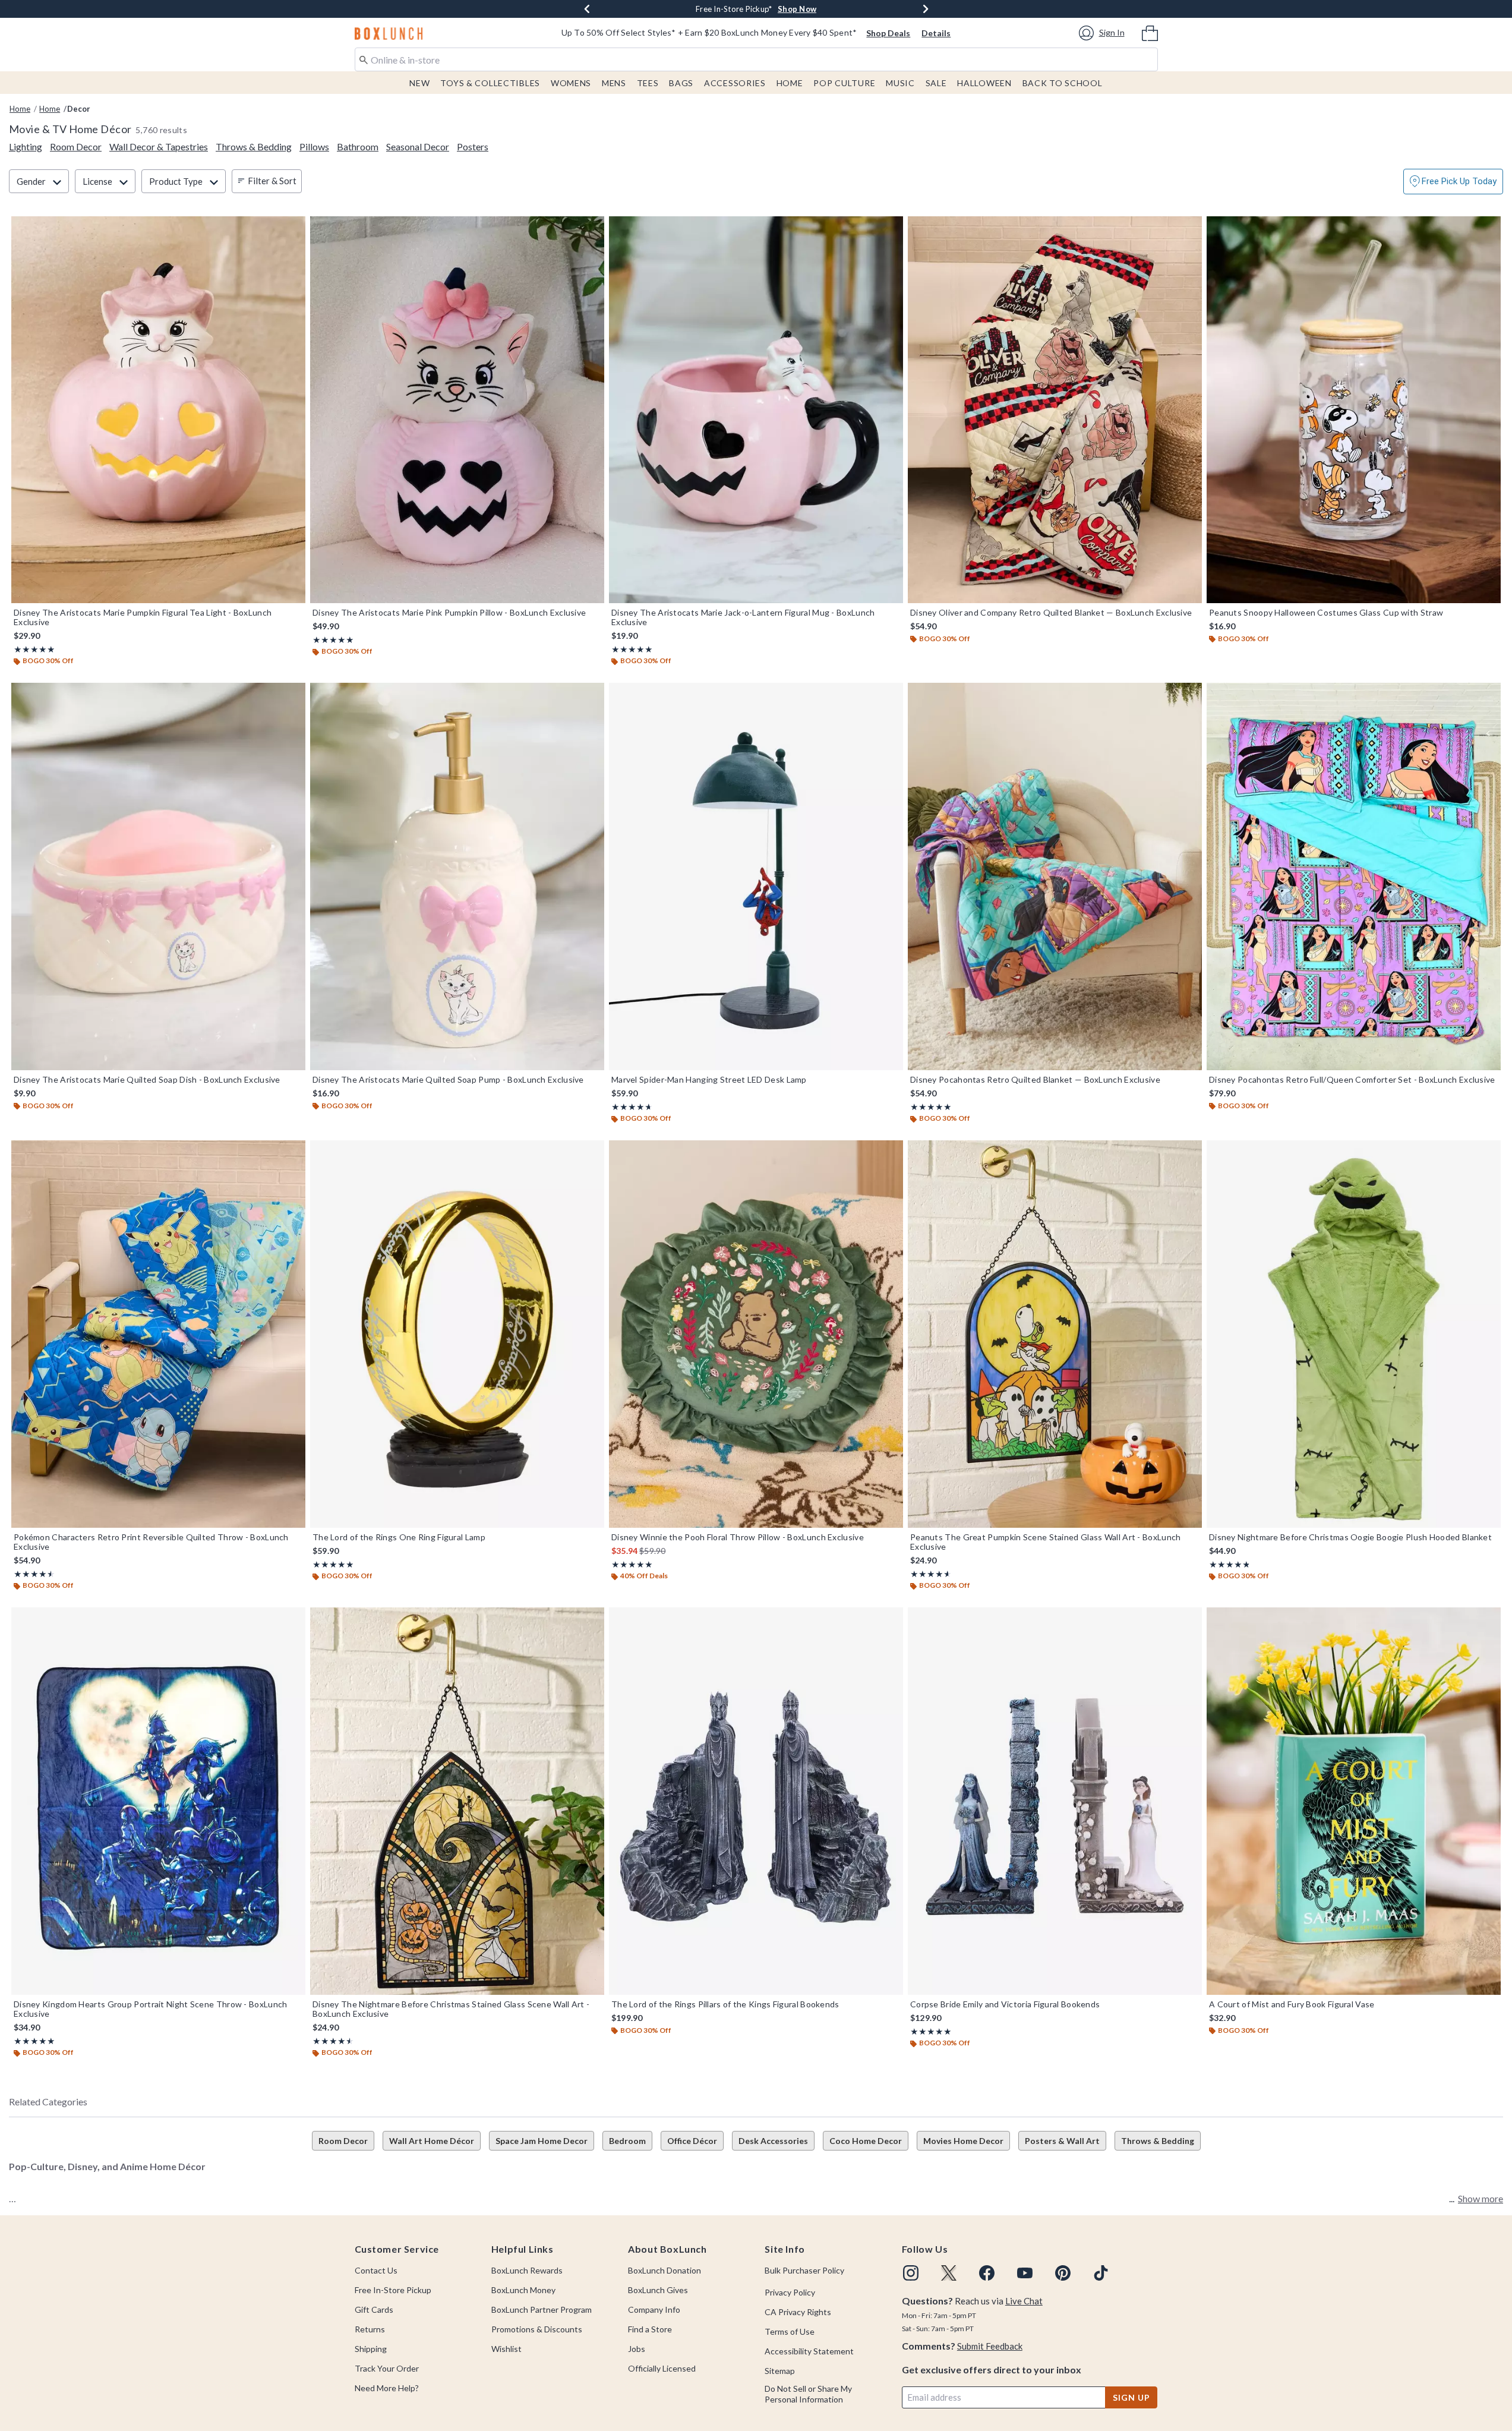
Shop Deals (888, 33)
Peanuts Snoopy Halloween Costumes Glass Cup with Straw (1326, 613)
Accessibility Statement (809, 2351)
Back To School (1063, 83)
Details (936, 33)
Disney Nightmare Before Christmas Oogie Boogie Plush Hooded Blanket (1350, 1537)
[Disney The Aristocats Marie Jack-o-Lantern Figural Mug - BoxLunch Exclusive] (756, 410)
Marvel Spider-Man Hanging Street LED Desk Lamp (709, 1080)
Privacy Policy (790, 2292)
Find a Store (650, 2329)
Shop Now (833, 9)
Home (790, 83)
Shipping (371, 2349)
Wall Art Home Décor (432, 2141)
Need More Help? (387, 2388)
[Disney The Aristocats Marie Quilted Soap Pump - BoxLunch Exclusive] (457, 876)
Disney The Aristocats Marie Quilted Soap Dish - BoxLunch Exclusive (147, 1080)
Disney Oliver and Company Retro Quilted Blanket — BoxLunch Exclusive (1051, 613)
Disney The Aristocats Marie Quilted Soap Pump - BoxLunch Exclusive (448, 1080)
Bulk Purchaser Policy (804, 2270)
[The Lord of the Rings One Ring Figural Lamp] (457, 1334)
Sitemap (780, 2371)
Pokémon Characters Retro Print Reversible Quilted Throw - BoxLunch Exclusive (151, 1542)
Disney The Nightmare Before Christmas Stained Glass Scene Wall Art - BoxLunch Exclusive (451, 2009)
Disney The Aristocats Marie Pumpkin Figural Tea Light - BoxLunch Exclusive (143, 617)
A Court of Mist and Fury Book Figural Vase (1292, 2004)
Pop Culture (844, 83)
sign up (1131, 2397)
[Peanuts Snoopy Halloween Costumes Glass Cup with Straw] (1354, 410)
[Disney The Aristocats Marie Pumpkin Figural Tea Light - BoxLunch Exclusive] (158, 410)
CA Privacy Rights (798, 2312)
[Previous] (587, 9)
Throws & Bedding (1158, 2141)
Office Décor (692, 2141)
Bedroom (627, 2141)
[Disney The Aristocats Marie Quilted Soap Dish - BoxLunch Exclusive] (158, 876)
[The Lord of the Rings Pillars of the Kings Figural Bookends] (756, 1801)
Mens (614, 83)
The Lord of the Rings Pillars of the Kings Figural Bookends (725, 2004)
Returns (370, 2329)
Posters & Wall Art (1062, 2141)
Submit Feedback (990, 2346)
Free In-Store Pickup (393, 2290)
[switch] (1453, 182)
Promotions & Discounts (537, 2329)
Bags (681, 83)
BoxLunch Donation (665, 2270)
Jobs (637, 2349)
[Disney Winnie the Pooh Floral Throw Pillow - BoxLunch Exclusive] (756, 1334)
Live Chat (1024, 2301)
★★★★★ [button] (34, 649)
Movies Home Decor (963, 2141)
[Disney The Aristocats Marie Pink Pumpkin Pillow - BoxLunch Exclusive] (457, 410)
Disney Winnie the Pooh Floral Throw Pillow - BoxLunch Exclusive (738, 1537)
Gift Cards (374, 2309)
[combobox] (756, 59)
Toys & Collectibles (490, 83)
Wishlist (506, 2349)
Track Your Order (387, 2368)
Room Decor (343, 2141)
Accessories (735, 83)
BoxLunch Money (523, 2290)
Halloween (984, 83)
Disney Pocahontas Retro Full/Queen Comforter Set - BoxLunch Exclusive (1352, 1080)
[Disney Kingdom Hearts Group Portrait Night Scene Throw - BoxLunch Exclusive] (158, 1801)
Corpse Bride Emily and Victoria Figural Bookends (1005, 2004)
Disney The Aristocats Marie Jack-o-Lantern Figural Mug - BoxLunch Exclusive (743, 617)
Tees (648, 83)
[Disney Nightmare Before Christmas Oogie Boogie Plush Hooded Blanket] (1354, 1334)
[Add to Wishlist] (293, 228)
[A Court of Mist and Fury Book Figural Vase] (1354, 1801)
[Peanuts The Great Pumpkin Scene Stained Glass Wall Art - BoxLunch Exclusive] (1055, 1334)
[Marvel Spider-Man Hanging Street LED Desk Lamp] (756, 876)
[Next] (926, 9)
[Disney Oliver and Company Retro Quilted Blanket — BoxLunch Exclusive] (1055, 410)
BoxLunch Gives (658, 2290)
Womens (571, 83)
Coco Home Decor (866, 2141)
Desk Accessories (773, 2141)
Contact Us (376, 2270)
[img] (911, 2273)
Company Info (654, 2309)
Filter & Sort (272, 181)
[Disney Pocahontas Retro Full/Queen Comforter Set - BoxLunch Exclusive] (1354, 876)
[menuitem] (1150, 32)
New (419, 83)
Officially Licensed (662, 2368)
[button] (1104, 33)
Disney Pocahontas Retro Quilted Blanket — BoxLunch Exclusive (1035, 1080)
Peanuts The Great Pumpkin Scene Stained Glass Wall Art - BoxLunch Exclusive (1046, 1542)
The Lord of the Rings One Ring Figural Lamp (399, 1537)
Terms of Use (790, 2331)
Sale (936, 83)
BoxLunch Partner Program (542, 2309)
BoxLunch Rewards (527, 2270)
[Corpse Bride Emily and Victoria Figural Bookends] (1055, 1801)
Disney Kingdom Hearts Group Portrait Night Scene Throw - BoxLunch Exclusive (151, 2009)
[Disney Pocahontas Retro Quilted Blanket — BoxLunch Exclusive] (1055, 876)
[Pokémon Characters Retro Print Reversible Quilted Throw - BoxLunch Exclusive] (158, 1334)
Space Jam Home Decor (542, 2141)
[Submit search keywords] (364, 59)
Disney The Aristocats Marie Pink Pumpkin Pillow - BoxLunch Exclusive (449, 613)
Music (900, 83)
